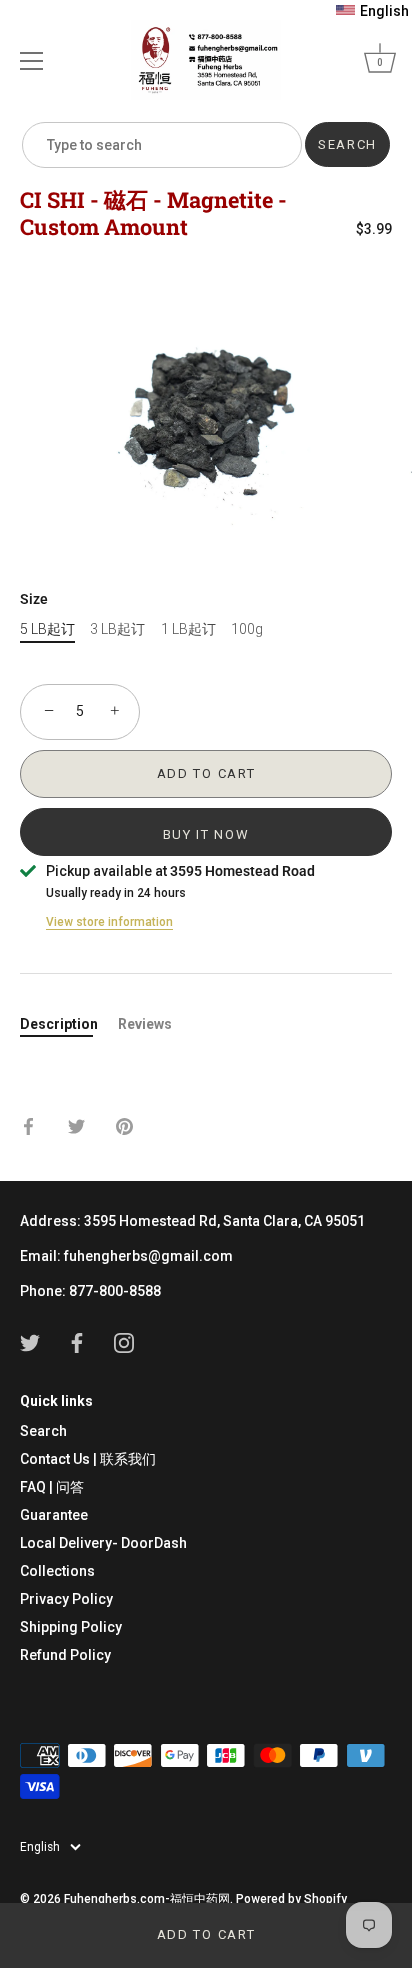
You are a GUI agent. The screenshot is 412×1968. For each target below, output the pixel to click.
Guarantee (54, 1515)
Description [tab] (59, 1024)
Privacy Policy (66, 1599)
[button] (372, 11)
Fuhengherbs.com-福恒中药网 (147, 1899)
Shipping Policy (71, 1627)
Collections (57, 1571)
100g (247, 629)
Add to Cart (206, 1934)
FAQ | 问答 (52, 1487)
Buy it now (206, 834)
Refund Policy (65, 1655)
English (40, 1847)
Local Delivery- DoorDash (103, 1543)
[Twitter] (30, 1342)
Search (43, 1431)
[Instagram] (124, 1342)
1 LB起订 (188, 629)
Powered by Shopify (291, 1899)
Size (34, 599)
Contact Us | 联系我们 (88, 1459)
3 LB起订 (117, 629)
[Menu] (32, 61)
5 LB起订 (47, 629)
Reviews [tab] (145, 1024)
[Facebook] (77, 1342)
